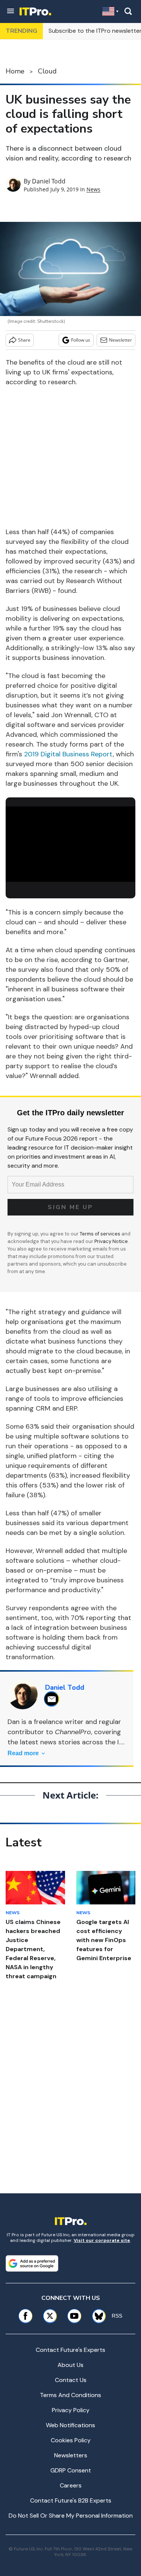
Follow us (81, 340)
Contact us (71, 2380)
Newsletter (121, 340)
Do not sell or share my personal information (71, 2516)
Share (24, 340)
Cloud (47, 71)
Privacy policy (71, 2410)
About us (70, 2365)
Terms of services (101, 1234)
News (93, 189)
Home (15, 71)
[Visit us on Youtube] (74, 2316)
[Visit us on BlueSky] (96, 2316)
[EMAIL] (54, 1699)
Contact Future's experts (70, 2350)
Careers (71, 2485)
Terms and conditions (70, 2395)
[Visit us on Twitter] (50, 2316)
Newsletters (71, 2455)
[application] (70, 843)
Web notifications (70, 2425)
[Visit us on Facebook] (25, 2316)
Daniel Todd (49, 181)
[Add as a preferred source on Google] (32, 2263)
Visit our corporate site (102, 2240)
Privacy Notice (111, 1241)
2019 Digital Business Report (68, 754)
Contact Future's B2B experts (71, 2500)
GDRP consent (71, 2470)
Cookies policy (71, 2440)
